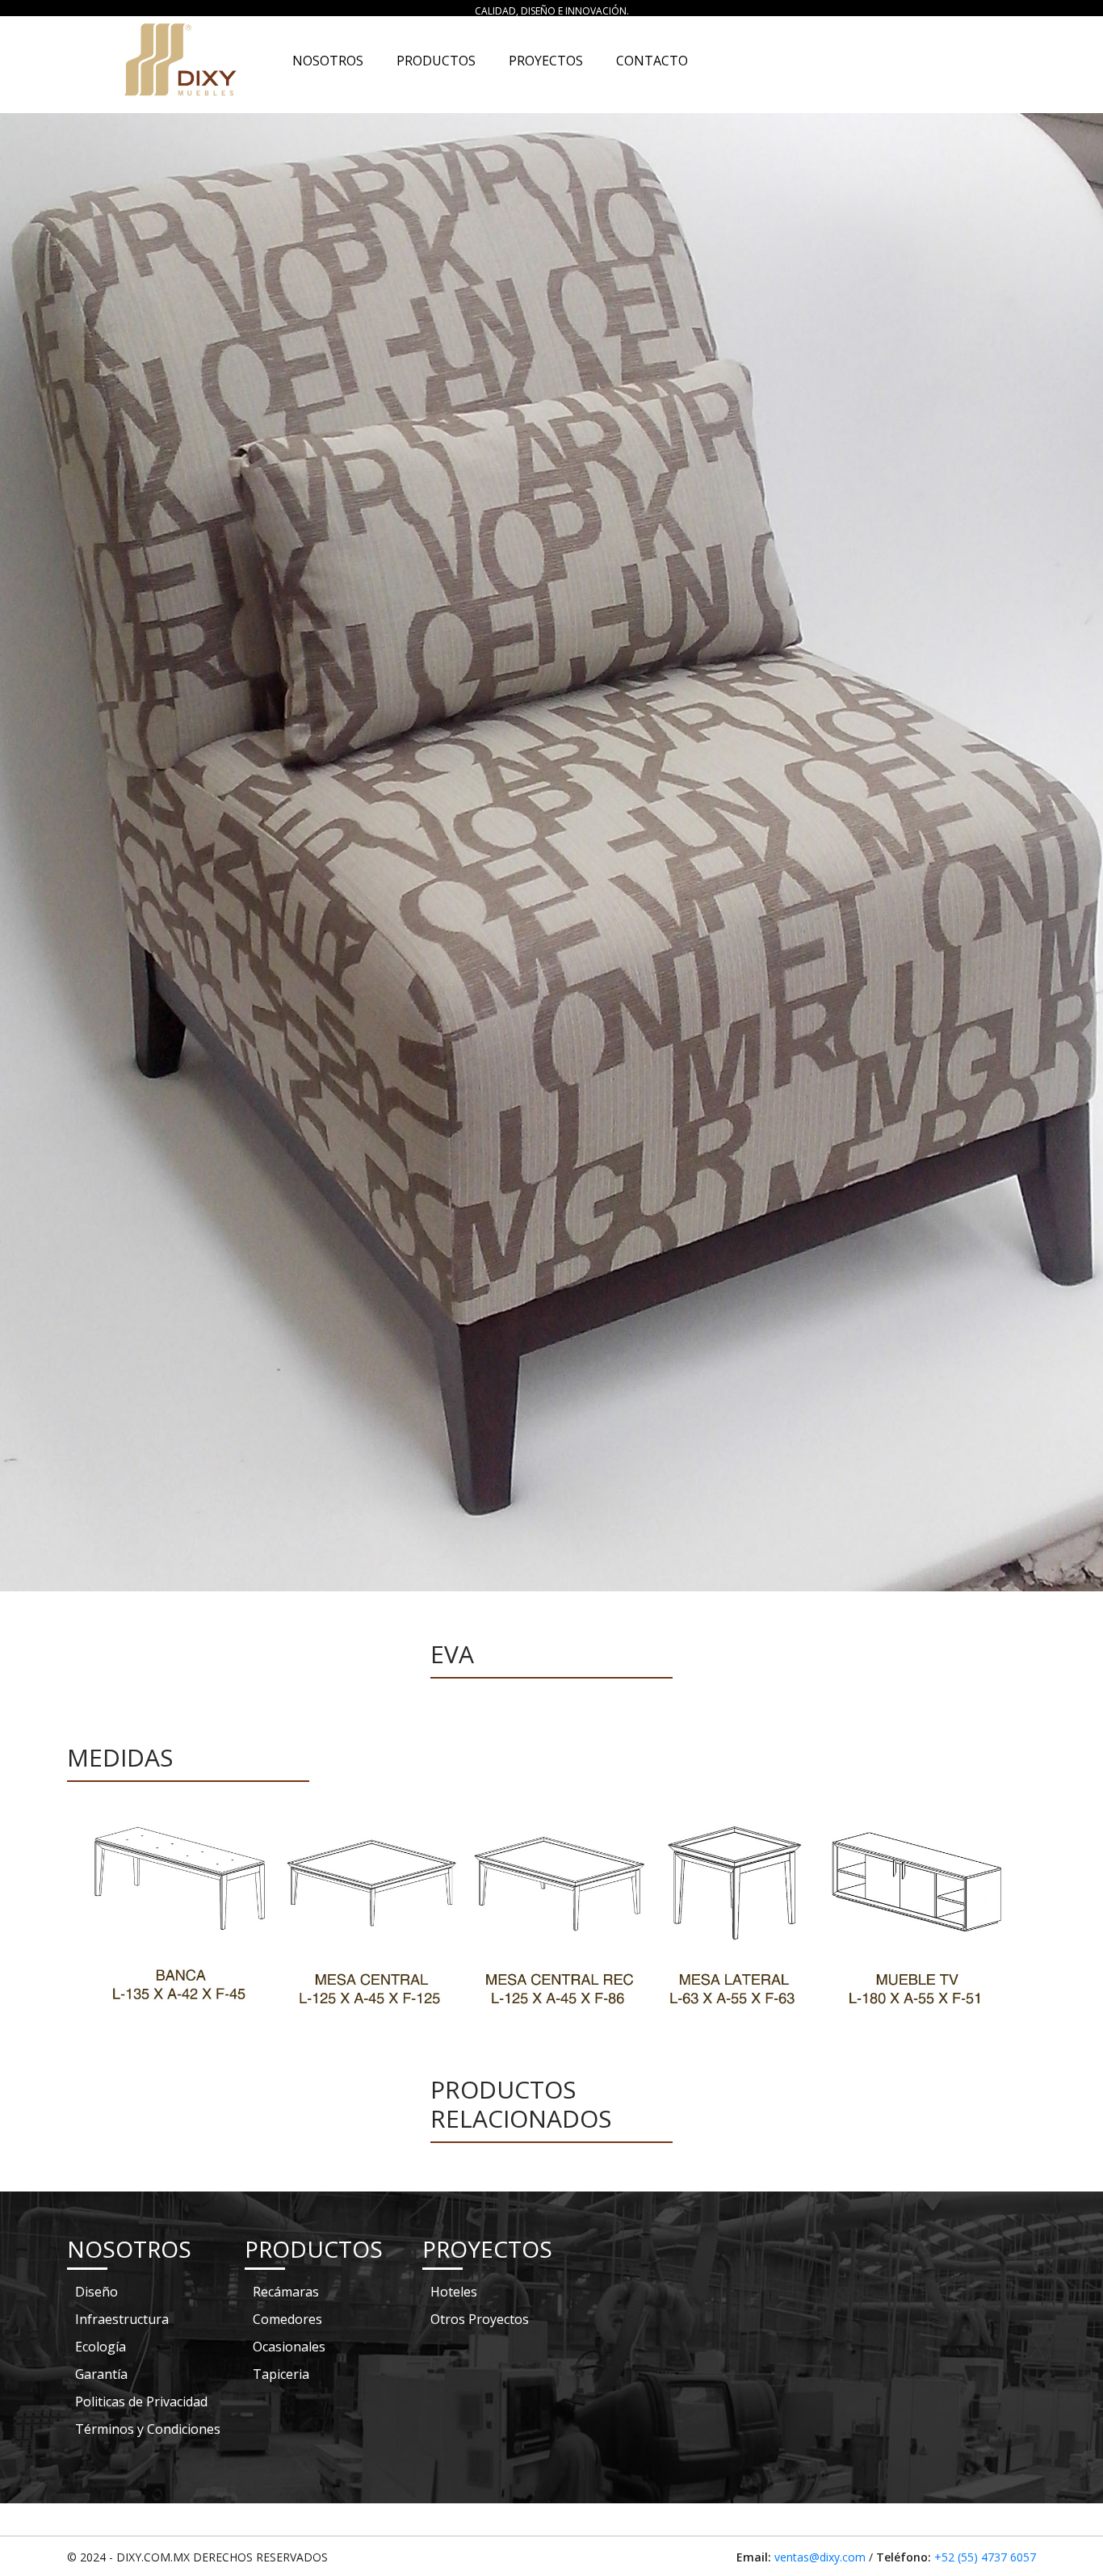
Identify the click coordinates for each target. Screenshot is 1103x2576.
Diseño (96, 2292)
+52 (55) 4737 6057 (985, 2557)
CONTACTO (652, 61)
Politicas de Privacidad (141, 2402)
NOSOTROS (331, 61)
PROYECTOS (546, 61)
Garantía (101, 2374)
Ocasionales (289, 2347)
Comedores (287, 2319)
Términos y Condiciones (148, 2429)
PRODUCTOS (436, 61)
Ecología (101, 2347)
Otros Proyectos (480, 2319)
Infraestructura (122, 2319)
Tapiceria (281, 2374)
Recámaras (286, 2292)
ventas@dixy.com (820, 2557)
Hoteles (454, 2292)
